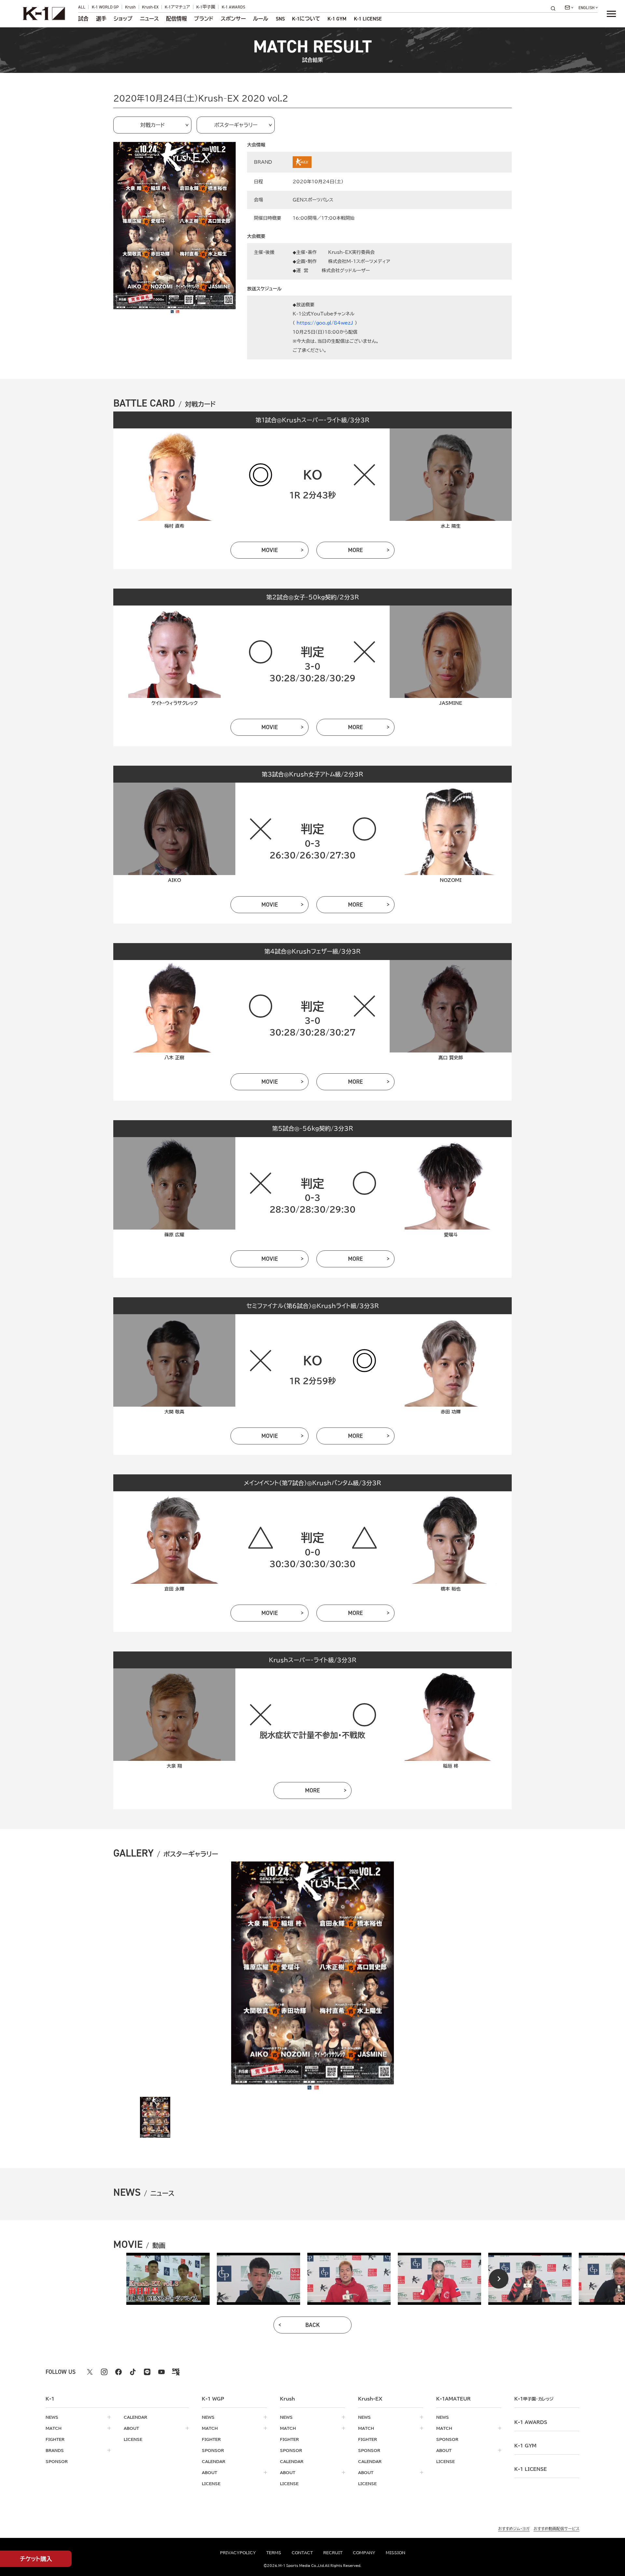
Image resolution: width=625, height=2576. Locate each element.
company (364, 2553)
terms (274, 2553)
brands (55, 2450)
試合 (83, 19)
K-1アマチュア (177, 7)
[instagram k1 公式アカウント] (104, 2372)
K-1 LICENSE (368, 19)
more (355, 550)
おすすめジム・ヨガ (514, 2528)
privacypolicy (238, 2553)
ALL (82, 7)
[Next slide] (499, 2279)
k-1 (534, 2399)
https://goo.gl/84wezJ (325, 323)
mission (396, 2553)
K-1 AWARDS (233, 7)
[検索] (555, 8)
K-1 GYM (337, 19)
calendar (135, 2417)
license (133, 2439)
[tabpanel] (168, 2279)
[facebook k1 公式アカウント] (118, 2372)
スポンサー (233, 19)
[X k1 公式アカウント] (90, 2372)
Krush (130, 7)
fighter (55, 2439)
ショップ (123, 19)
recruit (333, 2553)
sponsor (57, 2461)
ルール (261, 19)
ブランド (204, 19)
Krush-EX (150, 7)
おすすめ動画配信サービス (556, 2528)
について (306, 19)
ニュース (149, 19)
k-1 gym (525, 2446)
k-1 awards (531, 2422)
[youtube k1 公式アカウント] (161, 2372)
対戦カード (153, 125)
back (313, 2325)
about (131, 2428)
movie (270, 550)
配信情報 (176, 19)
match (54, 2428)
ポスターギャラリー (236, 125)
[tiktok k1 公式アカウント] (133, 2372)
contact (302, 2553)
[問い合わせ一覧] (569, 7)
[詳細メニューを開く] (611, 14)
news (52, 2417)
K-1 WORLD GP (105, 7)
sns (280, 19)
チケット (36, 2559)
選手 (101, 19)
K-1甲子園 (206, 7)
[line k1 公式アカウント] (147, 2372)
